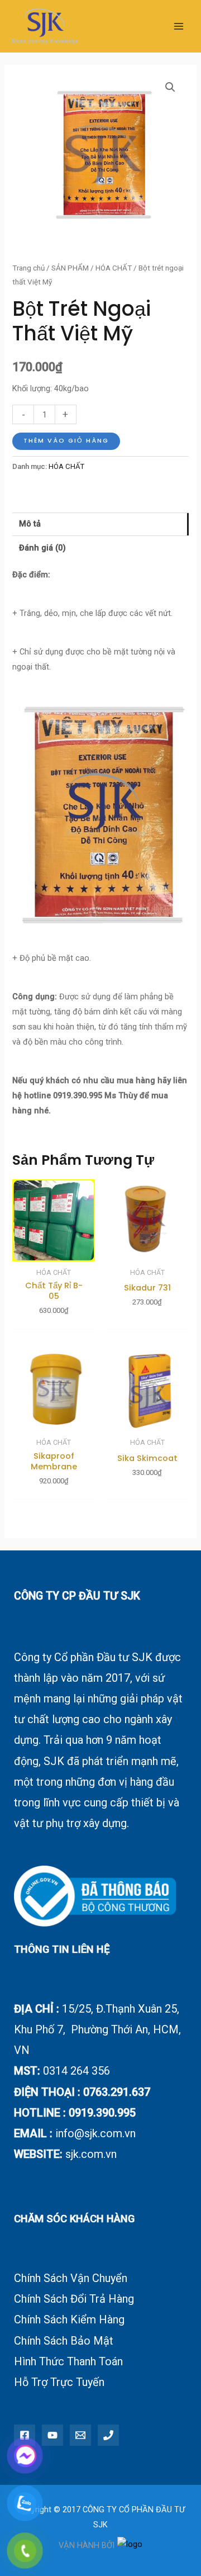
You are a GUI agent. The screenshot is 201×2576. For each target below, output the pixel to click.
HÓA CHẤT (114, 268)
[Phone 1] (108, 2435)
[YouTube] (52, 2435)
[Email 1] (80, 2435)
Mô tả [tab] (30, 524)
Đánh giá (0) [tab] (42, 548)
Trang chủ (28, 268)
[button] (170, 87)
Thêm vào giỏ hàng (66, 441)
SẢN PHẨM (70, 268)
